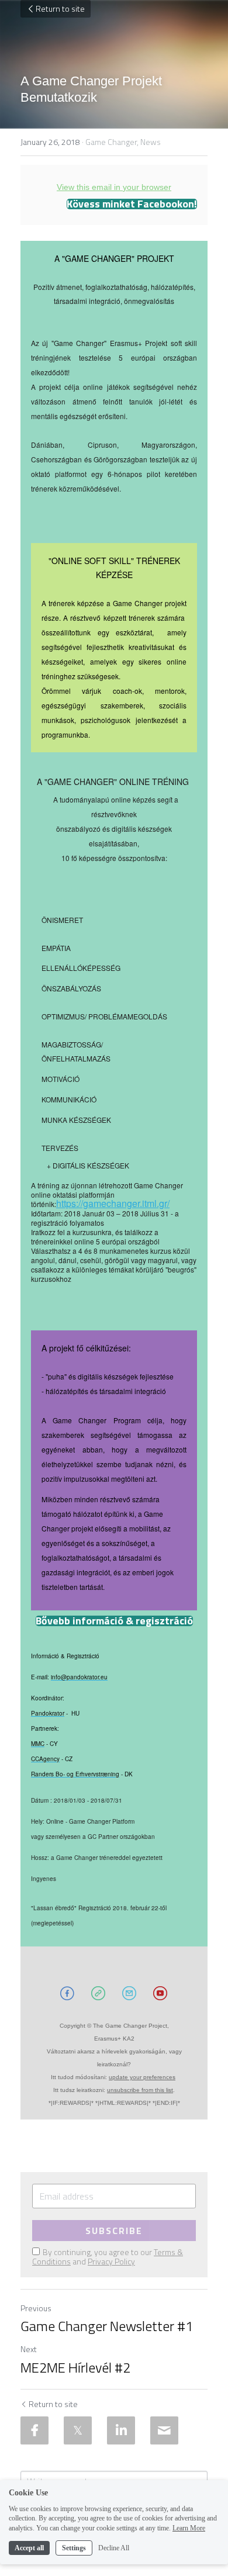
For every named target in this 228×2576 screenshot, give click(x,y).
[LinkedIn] (121, 2430)
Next (29, 2349)
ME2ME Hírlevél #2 (75, 2367)
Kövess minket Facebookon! (132, 204)
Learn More (189, 2528)
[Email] (164, 2430)
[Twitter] (78, 2430)
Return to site (60, 8)
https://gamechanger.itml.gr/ (113, 1203)
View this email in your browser (114, 187)
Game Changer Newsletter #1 (107, 2326)
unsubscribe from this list (140, 2090)
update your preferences (142, 2077)
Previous (36, 2308)
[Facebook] (34, 2430)
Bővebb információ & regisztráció (114, 1621)
